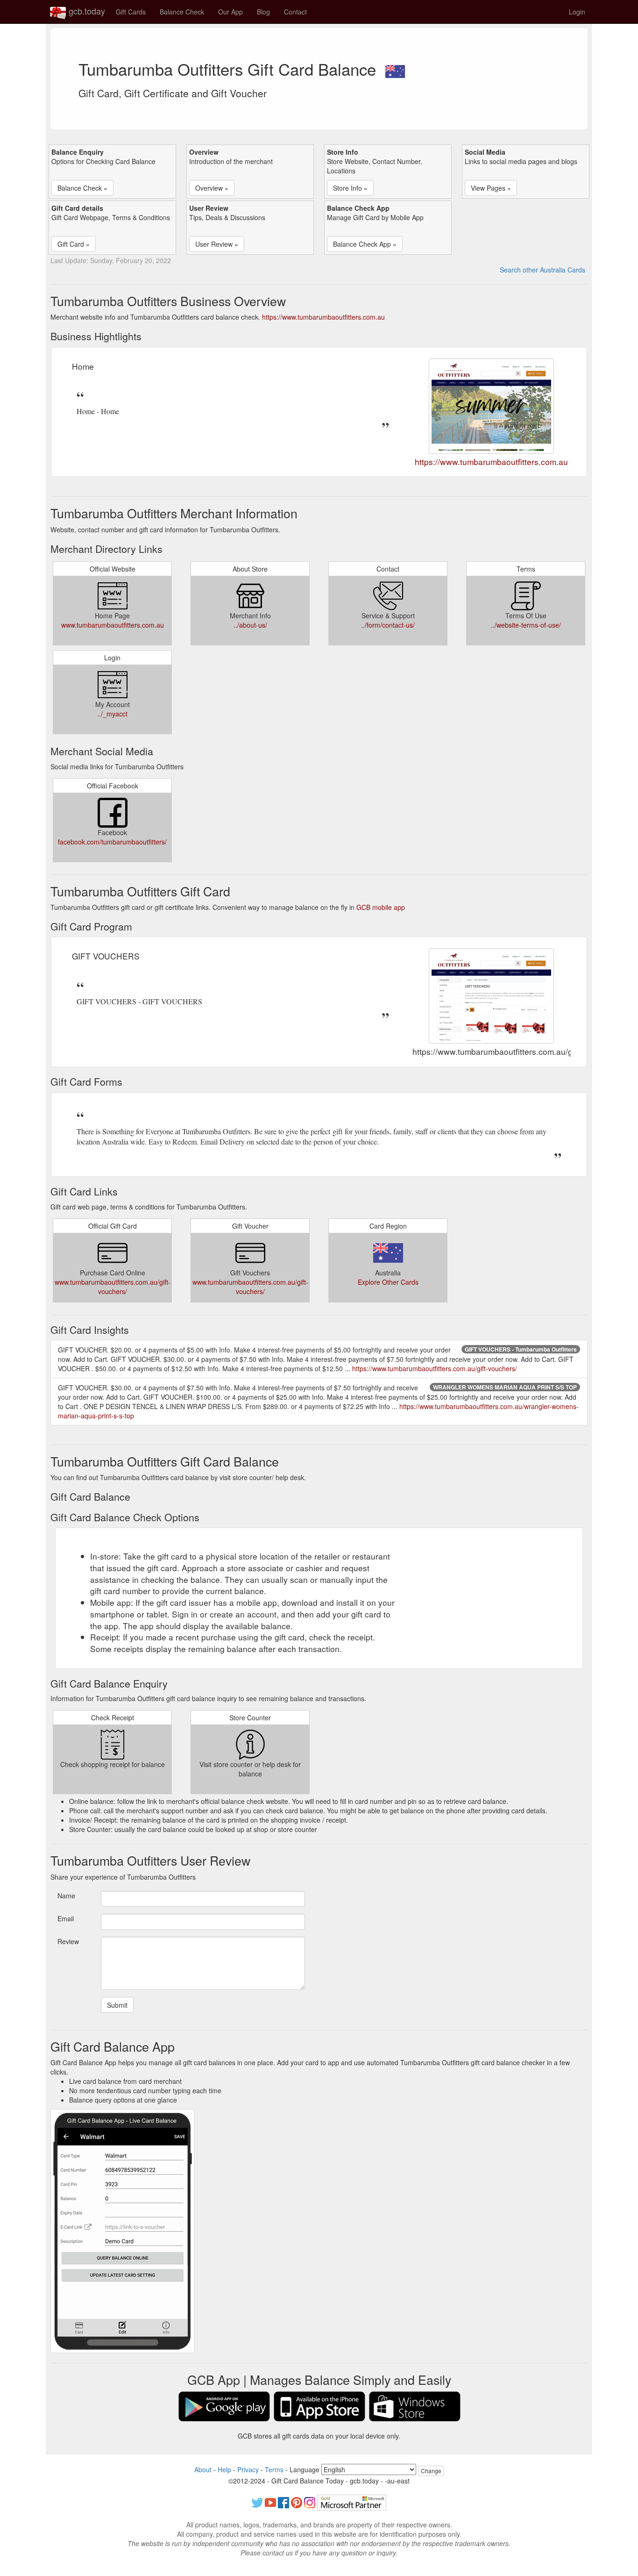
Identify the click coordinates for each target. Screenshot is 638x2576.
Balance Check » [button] (82, 188)
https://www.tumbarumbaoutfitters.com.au (323, 317)
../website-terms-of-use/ (526, 625)
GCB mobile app (381, 907)
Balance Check (182, 12)
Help (224, 2469)
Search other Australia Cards (542, 270)
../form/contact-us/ (388, 625)
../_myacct (112, 714)
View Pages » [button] (491, 188)
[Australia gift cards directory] (395, 69)
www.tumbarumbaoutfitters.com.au (113, 625)
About (203, 2469)
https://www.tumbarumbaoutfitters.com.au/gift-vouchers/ (435, 1368)
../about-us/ (250, 625)
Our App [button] (230, 12)
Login (577, 12)
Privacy (248, 2469)
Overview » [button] (212, 188)
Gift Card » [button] (74, 244)
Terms (274, 2469)
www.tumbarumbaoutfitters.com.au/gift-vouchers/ (113, 1287)
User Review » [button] (217, 244)
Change (431, 2471)
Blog (263, 12)
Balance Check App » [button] (365, 244)
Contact (295, 12)
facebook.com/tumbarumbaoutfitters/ (112, 842)
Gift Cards (131, 12)
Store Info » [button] (350, 188)
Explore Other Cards (388, 1282)
